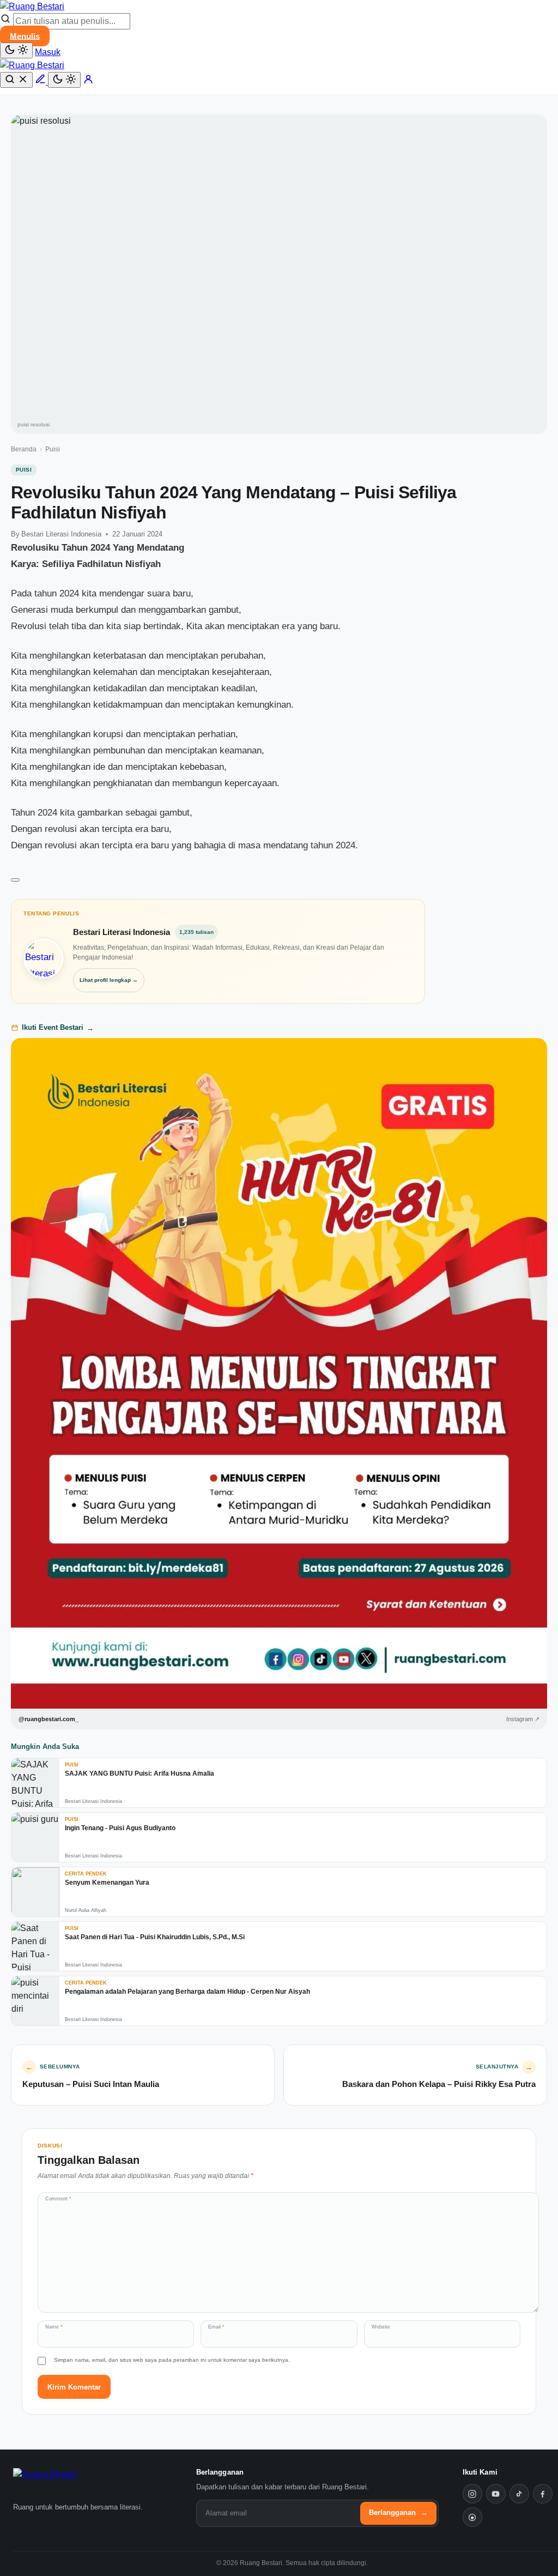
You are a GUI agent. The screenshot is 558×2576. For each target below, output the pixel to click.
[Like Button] (15, 880)
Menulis (25, 36)
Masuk (48, 52)
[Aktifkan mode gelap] (16, 50)
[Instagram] (472, 2494)
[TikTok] (519, 2494)
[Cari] (16, 80)
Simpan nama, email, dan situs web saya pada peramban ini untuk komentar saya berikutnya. (172, 2360)
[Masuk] (88, 82)
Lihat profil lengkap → (109, 980)
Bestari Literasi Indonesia (61, 534)
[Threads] (472, 2517)
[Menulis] (41, 82)
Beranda (24, 449)
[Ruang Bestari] (63, 2482)
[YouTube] (496, 2494)
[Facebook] (543, 2494)
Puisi (53, 449)
